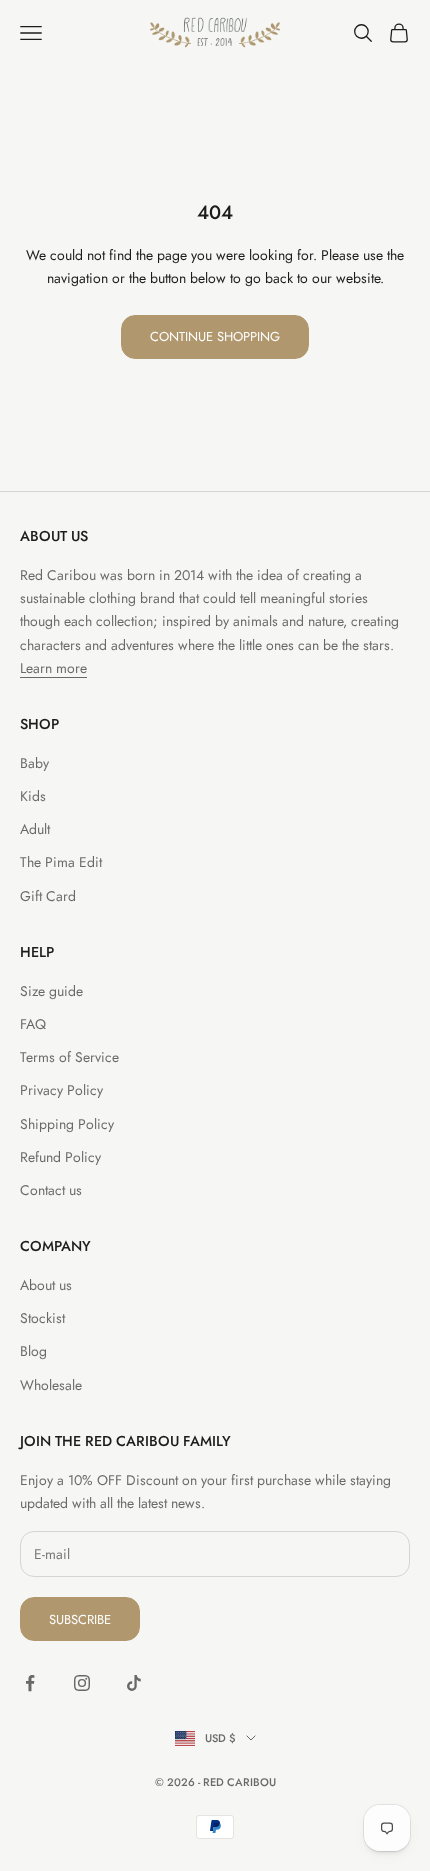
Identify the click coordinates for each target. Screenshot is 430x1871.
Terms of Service (69, 1057)
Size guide (51, 991)
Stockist (42, 1318)
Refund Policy (60, 1157)
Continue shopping (215, 336)
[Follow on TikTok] (134, 1683)
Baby (34, 763)
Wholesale (51, 1385)
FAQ (33, 1024)
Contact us (51, 1190)
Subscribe (80, 1619)
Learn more (53, 668)
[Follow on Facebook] (30, 1683)
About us (46, 1285)
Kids (33, 796)
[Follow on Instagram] (82, 1683)
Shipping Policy (67, 1124)
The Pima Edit (61, 862)
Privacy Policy (61, 1090)
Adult (35, 829)
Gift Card (48, 896)
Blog (33, 1351)
